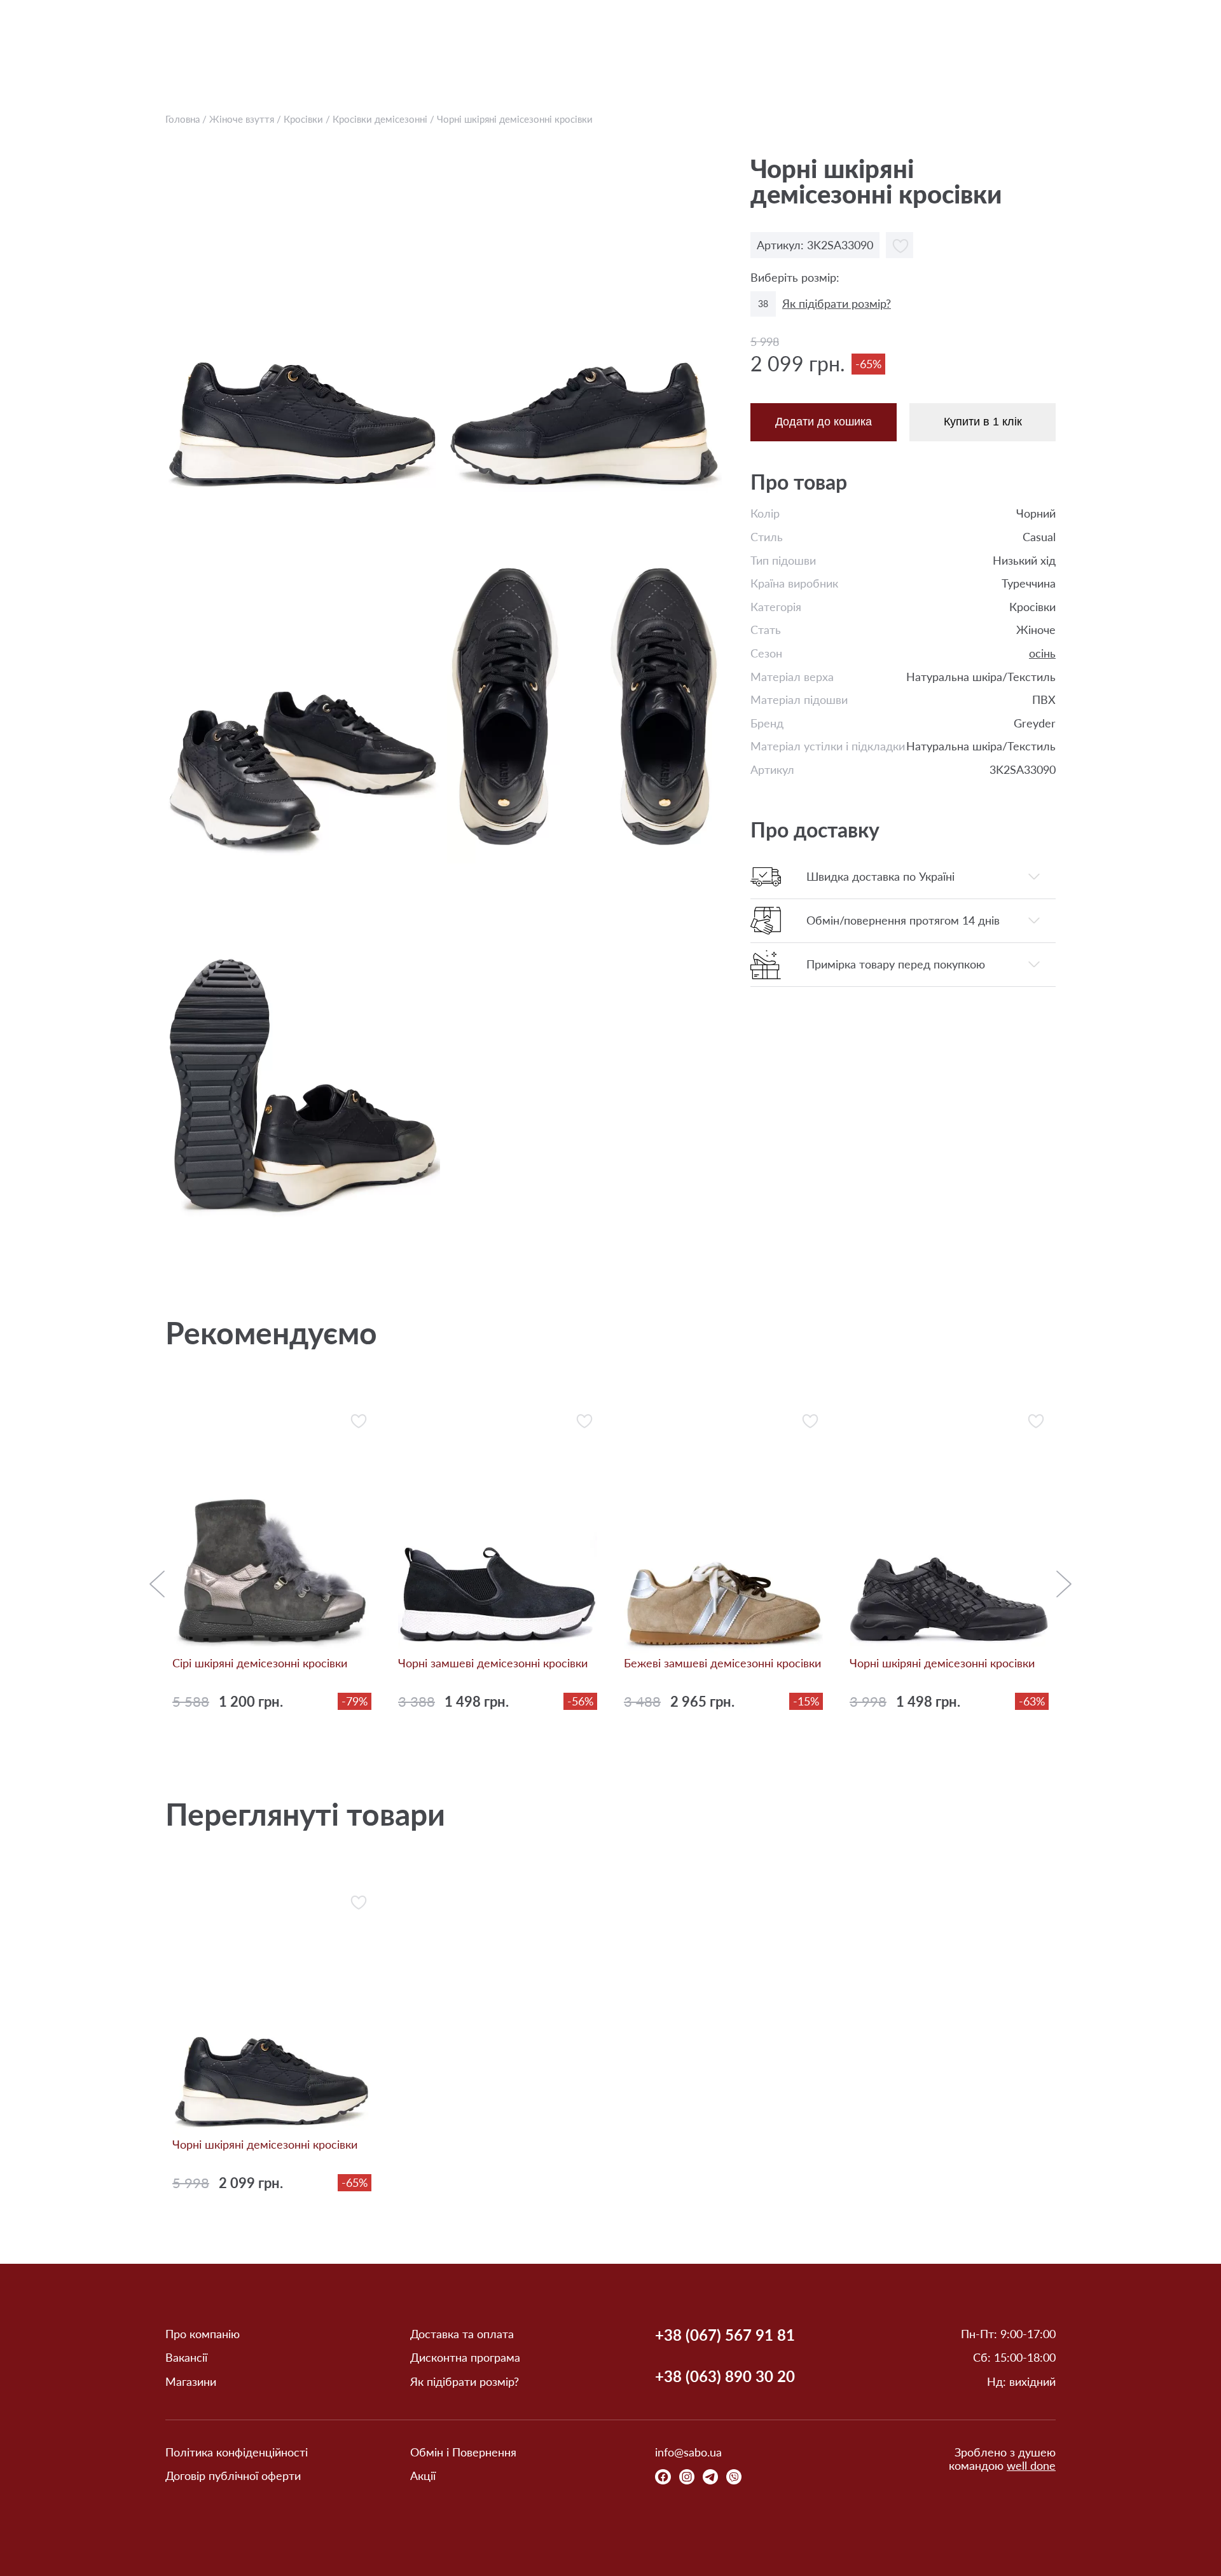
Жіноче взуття (242, 119)
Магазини (191, 2382)
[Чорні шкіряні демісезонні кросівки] (303, 327)
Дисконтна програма (465, 2358)
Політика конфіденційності (237, 2452)
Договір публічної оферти (233, 2476)
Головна (183, 119)
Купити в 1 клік (983, 422)
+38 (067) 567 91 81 (725, 2335)
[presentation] (157, 1590)
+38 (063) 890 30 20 (725, 2376)
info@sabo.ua (688, 2452)
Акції (423, 2476)
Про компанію (203, 2334)
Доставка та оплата (462, 2334)
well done (1031, 2465)
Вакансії (186, 2358)
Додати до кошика (824, 422)
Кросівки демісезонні (380, 119)
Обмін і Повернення (463, 2452)
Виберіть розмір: (795, 278)
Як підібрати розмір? (837, 304)
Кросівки (303, 119)
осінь (1042, 653)
